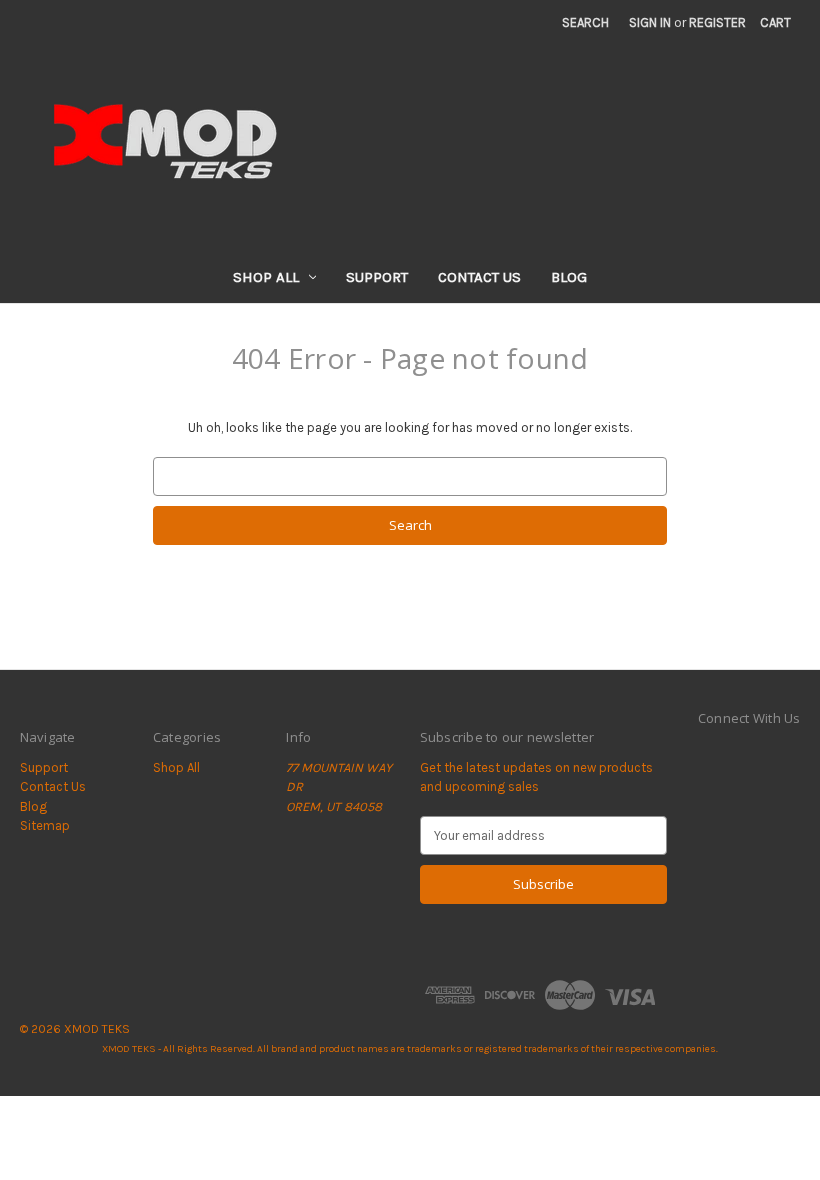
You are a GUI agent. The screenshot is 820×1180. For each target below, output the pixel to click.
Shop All (266, 277)
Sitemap (45, 825)
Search (585, 22)
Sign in (650, 22)
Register (717, 22)
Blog (569, 277)
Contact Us (479, 277)
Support (377, 277)
